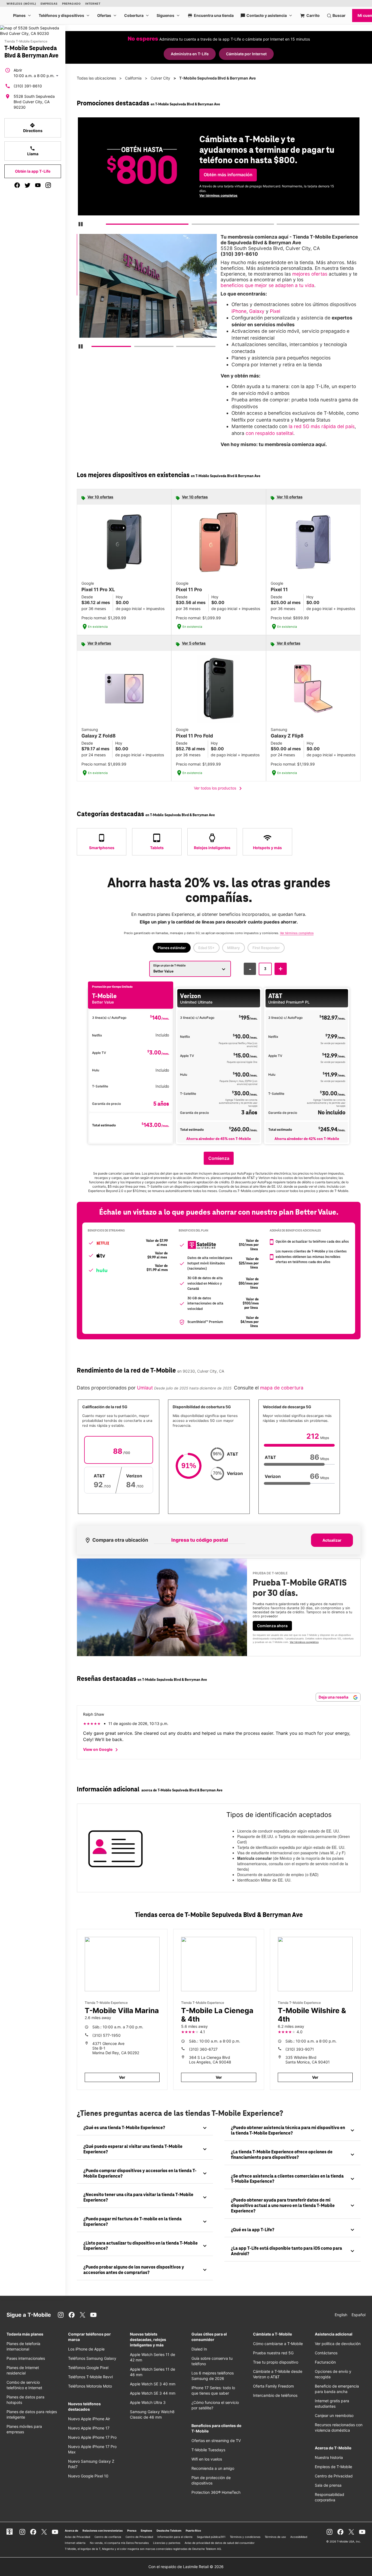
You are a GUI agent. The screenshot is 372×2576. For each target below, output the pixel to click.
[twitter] (28, 185)
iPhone (239, 311)
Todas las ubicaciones (96, 78)
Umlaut (144, 1388)
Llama (33, 151)
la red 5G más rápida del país (322, 426)
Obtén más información (228, 175)
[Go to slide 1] (108, 225)
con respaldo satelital (269, 433)
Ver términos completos (218, 195)
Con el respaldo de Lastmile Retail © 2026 (186, 2567)
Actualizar (332, 1540)
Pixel (275, 311)
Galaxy (257, 311)
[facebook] (17, 185)
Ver (122, 2077)
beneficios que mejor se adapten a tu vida (267, 285)
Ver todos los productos (219, 788)
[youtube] (38, 185)
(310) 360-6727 (203, 2049)
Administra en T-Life (190, 54)
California (133, 78)
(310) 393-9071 (300, 2049)
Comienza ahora (272, 1626)
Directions (33, 128)
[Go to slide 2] (193, 225)
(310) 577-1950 (106, 2035)
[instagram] (48, 185)
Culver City (160, 78)
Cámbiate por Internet (246, 54)
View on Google (101, 1750)
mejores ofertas (310, 274)
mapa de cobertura (282, 1388)
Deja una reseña (334, 1697)
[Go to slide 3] (278, 225)
